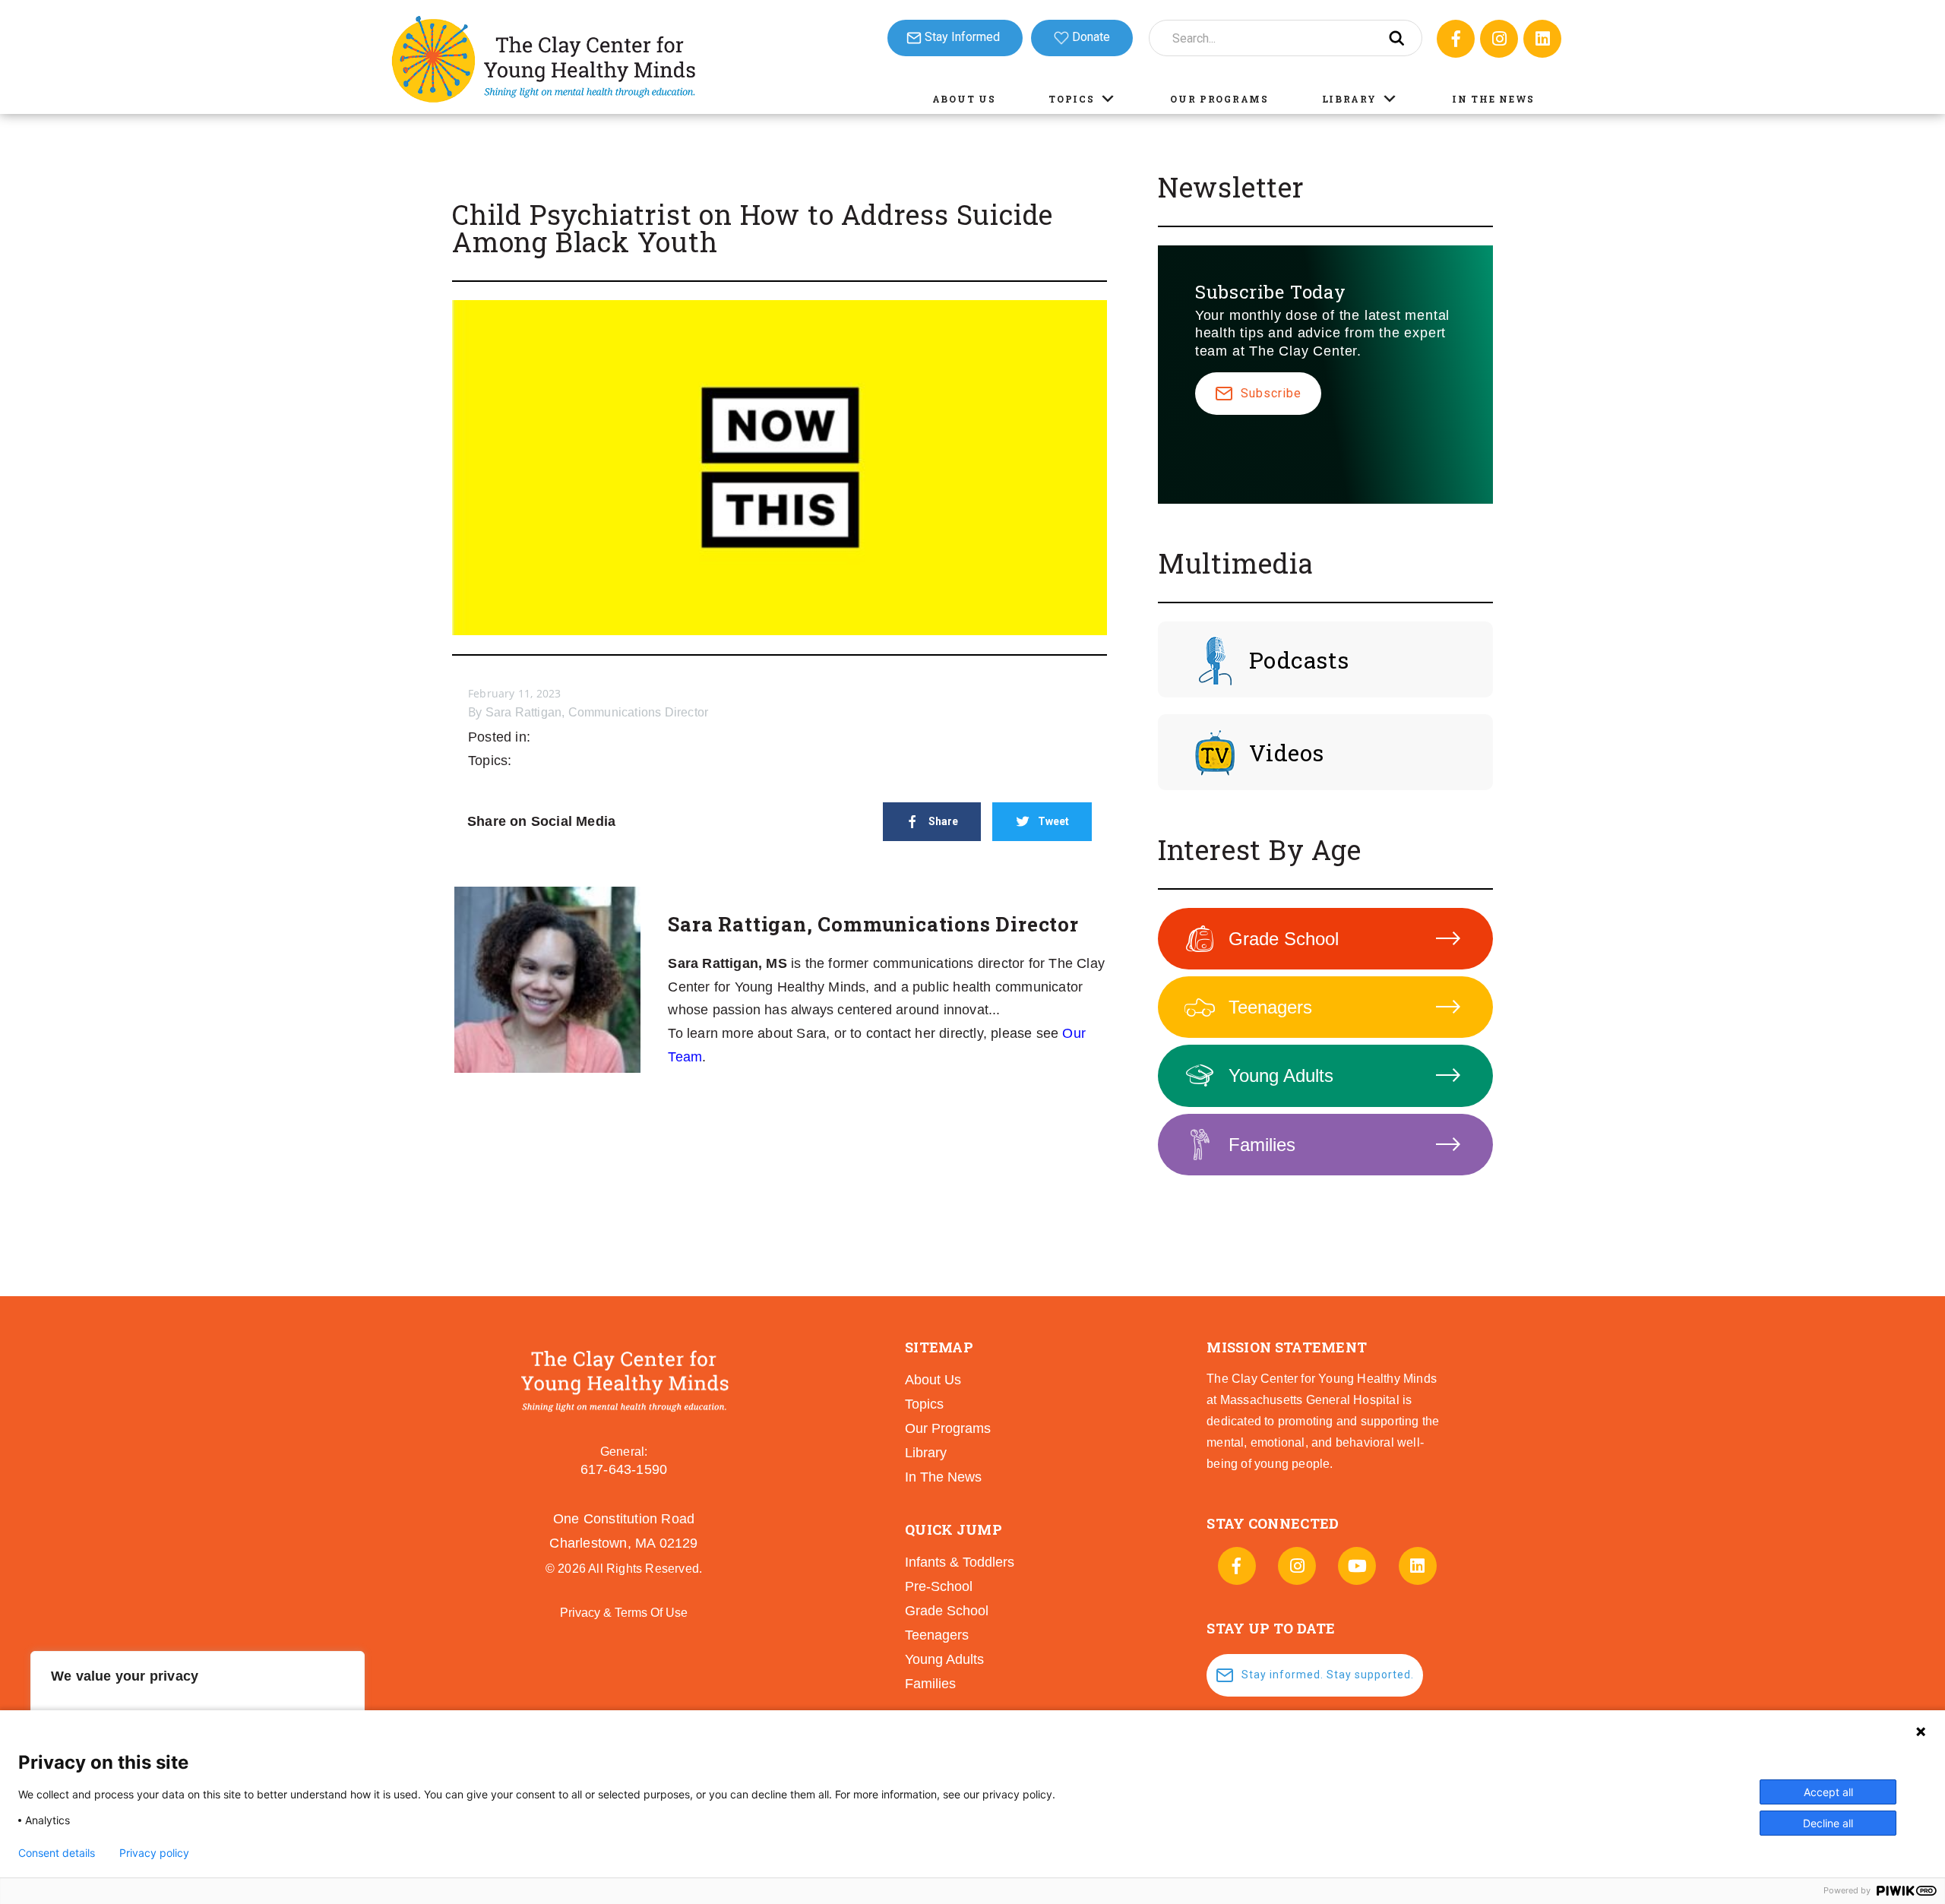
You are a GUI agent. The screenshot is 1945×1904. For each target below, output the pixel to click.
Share (943, 821)
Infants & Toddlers (960, 1562)
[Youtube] (1357, 1566)
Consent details (57, 1853)
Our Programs (1219, 99)
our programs (948, 1428)
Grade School (1284, 939)
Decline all (1828, 1823)
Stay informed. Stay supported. (1328, 1675)
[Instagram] (1499, 39)
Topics (1071, 99)
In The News (1493, 99)
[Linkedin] (1542, 39)
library (926, 1453)
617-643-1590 (624, 1469)
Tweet (1053, 821)
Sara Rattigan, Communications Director (597, 712)
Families (1262, 1145)
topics (924, 1404)
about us (933, 1380)
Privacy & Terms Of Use (624, 1613)
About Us (964, 99)
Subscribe (1271, 393)
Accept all (1828, 1792)
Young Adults (1281, 1075)
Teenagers (1270, 1007)
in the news (943, 1477)
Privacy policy (154, 1853)
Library (1349, 99)
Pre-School (939, 1586)
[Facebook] (1456, 39)
